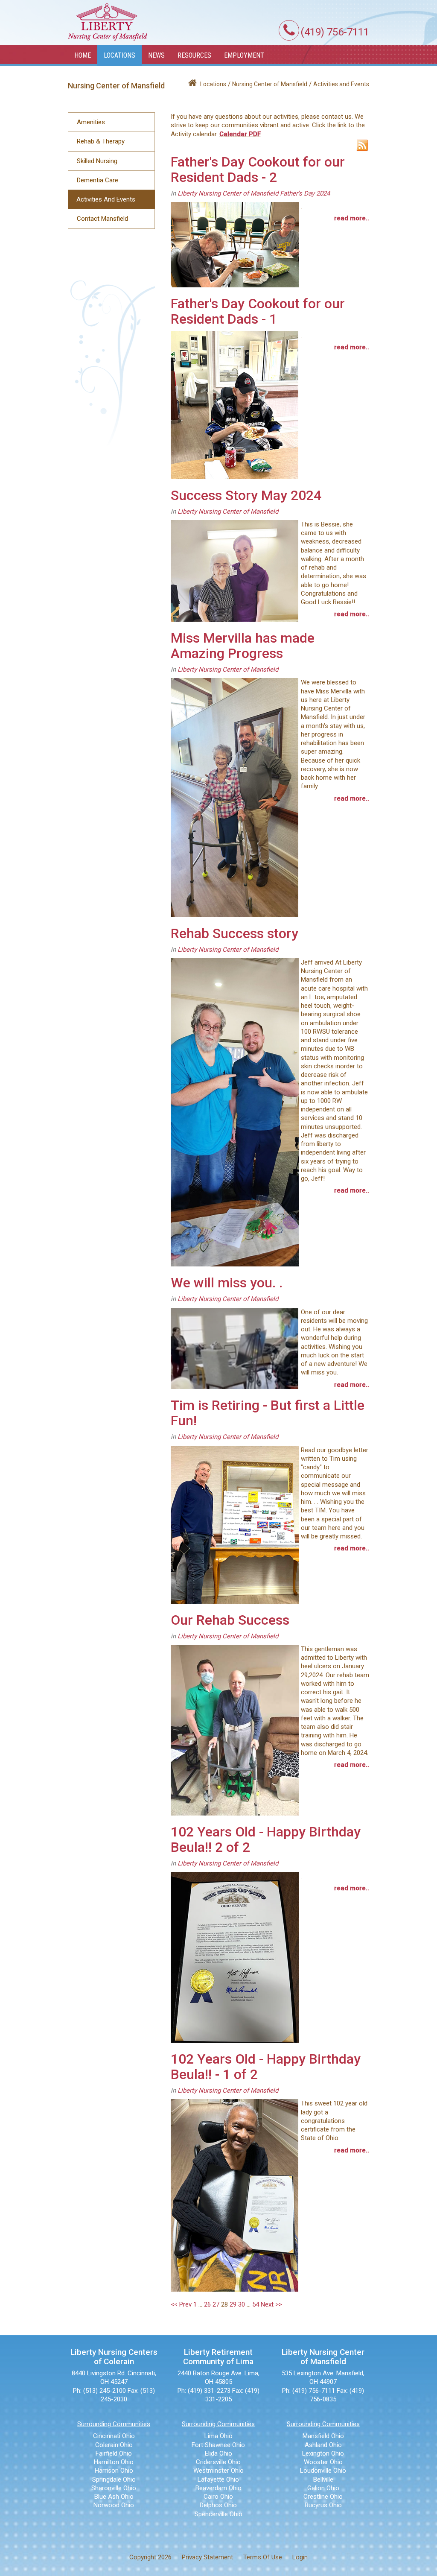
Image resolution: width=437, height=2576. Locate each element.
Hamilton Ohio (114, 2462)
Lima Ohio (218, 2436)
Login (300, 2557)
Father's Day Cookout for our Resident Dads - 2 (258, 170)
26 (207, 2304)
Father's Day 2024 (305, 193)
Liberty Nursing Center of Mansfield (228, 193)
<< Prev (181, 2304)
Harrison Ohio (114, 2471)
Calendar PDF (240, 134)
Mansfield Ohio (323, 2436)
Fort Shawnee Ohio (218, 2445)
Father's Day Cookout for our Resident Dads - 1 (258, 311)
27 (216, 2304)
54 (256, 2304)
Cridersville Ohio (218, 2462)
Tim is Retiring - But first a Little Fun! (268, 1413)
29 (233, 2304)
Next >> (271, 2304)
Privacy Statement (207, 2557)
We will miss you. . (227, 1283)
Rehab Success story (235, 933)
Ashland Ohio (323, 2445)
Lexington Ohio (323, 2453)
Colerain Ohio (114, 2445)
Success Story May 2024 (246, 495)
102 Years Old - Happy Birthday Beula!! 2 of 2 (266, 1839)
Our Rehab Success (230, 1620)
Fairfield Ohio (114, 2453)
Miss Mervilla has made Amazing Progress (243, 646)
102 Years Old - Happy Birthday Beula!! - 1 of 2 (266, 2067)
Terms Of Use (263, 2557)
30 (242, 2304)
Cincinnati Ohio (114, 2436)
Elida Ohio (218, 2453)
